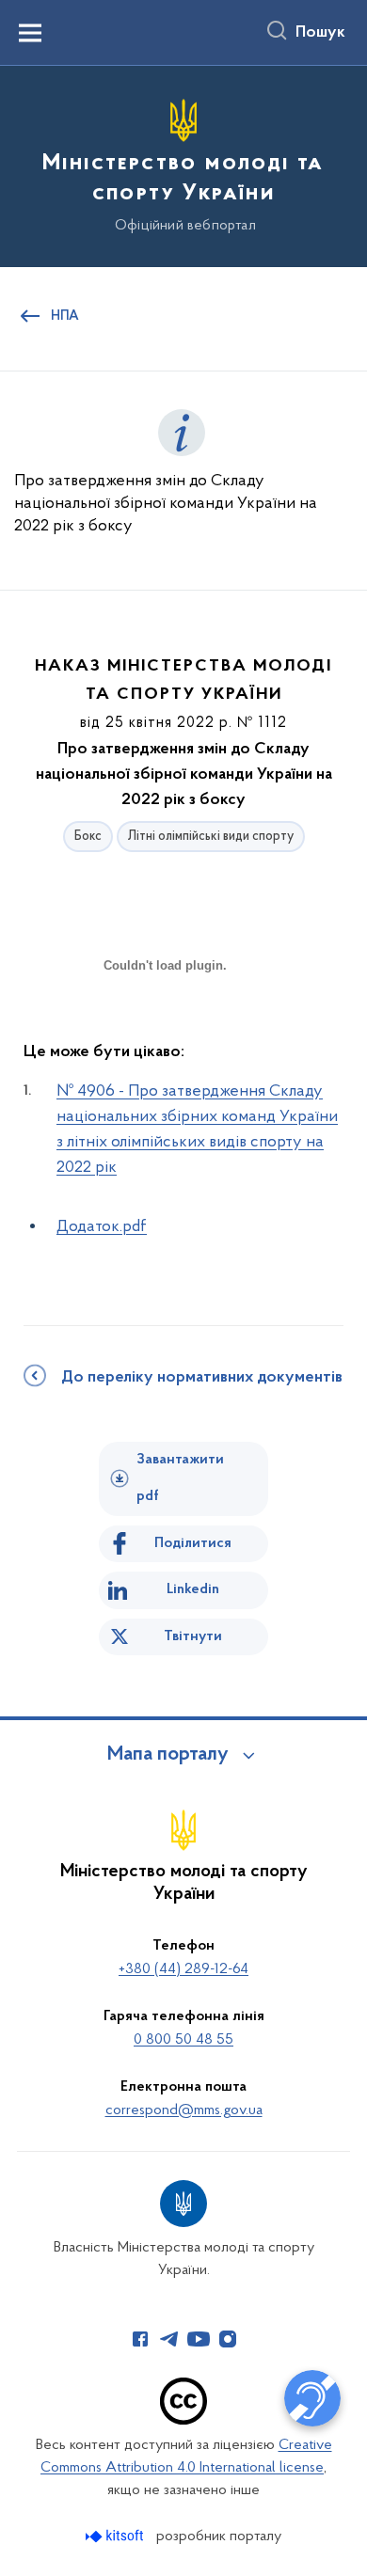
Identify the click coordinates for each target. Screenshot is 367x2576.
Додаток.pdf (102, 1227)
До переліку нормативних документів (202, 1378)
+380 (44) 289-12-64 (183, 1969)
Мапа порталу (168, 1755)
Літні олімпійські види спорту (211, 837)
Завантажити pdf (180, 1478)
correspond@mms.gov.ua (184, 2110)
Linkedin (193, 1589)
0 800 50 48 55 (183, 2040)
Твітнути (193, 1636)
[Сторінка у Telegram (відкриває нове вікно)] (169, 2339)
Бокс (88, 837)
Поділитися (193, 1543)
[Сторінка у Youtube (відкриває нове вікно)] (199, 2339)
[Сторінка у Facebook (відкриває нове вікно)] (140, 2339)
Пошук (320, 33)
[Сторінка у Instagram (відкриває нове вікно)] (228, 2339)
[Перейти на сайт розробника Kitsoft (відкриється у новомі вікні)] (116, 2536)
